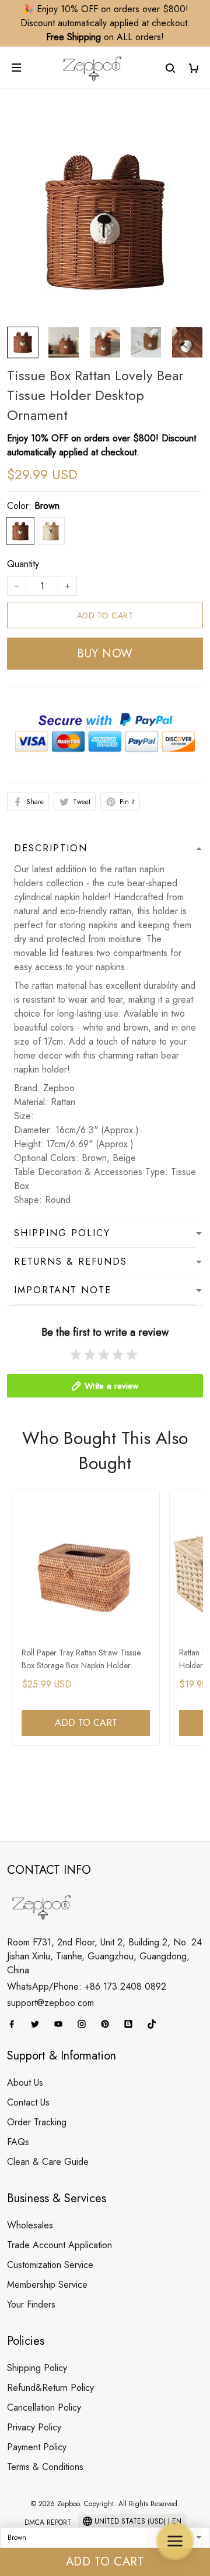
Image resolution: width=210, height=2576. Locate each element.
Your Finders (31, 2304)
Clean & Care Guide (48, 2162)
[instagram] (85, 2024)
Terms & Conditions (45, 2467)
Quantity (23, 564)
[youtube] (62, 2024)
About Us (25, 2083)
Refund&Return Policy (50, 2388)
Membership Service (47, 2285)
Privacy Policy (34, 2427)
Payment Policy (37, 2447)
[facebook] (15, 2024)
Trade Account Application (60, 2245)
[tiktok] (155, 2024)
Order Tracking (37, 2122)
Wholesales (30, 2225)
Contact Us (28, 2102)
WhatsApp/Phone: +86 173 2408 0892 (87, 1986)
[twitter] (38, 2024)
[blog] (132, 2024)
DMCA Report (48, 2522)
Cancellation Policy (44, 2407)
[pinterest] (108, 2024)
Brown (47, 506)
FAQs (18, 2142)
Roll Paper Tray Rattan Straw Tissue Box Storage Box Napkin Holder (81, 1659)
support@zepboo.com (50, 2003)
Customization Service (50, 2265)
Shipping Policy (37, 2368)
